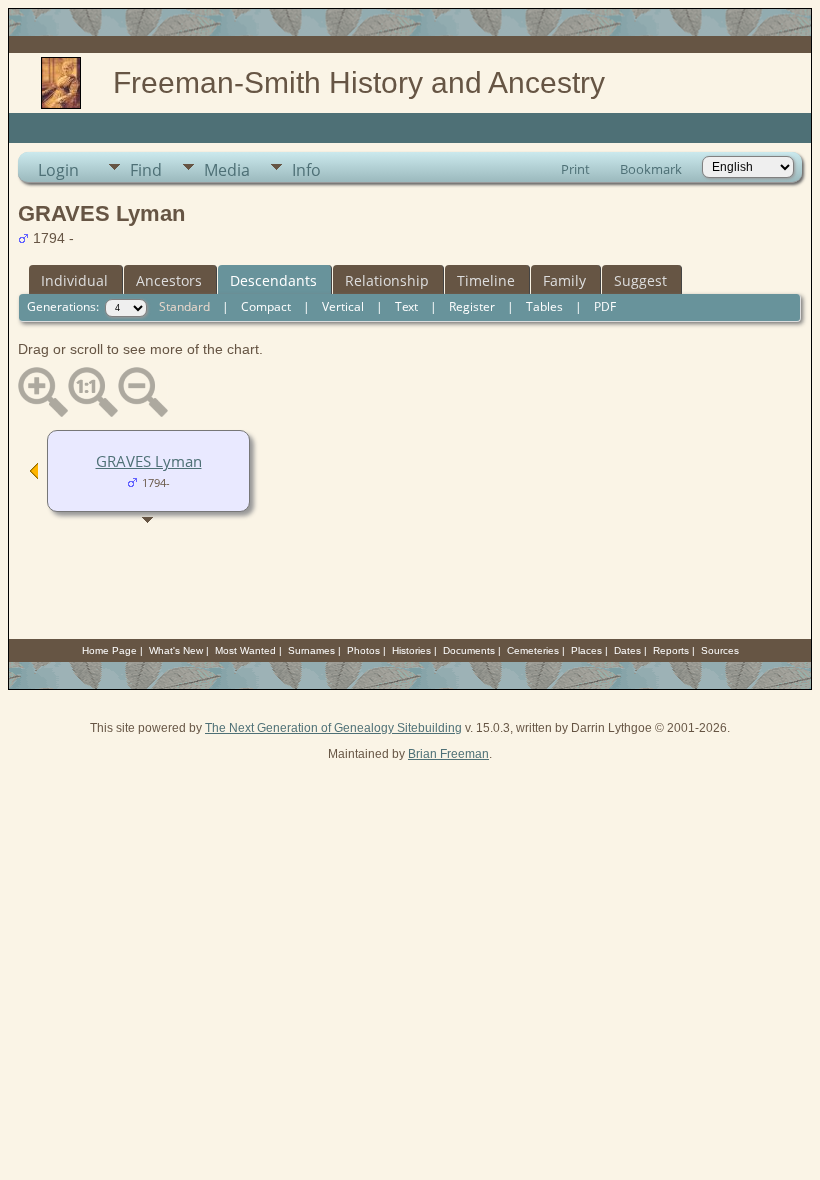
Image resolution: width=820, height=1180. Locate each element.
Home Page (109, 650)
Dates (627, 650)
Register (472, 306)
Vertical (343, 306)
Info (306, 170)
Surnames (311, 650)
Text (406, 306)
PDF (605, 306)
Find (146, 170)
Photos (363, 650)
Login (58, 170)
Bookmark (651, 169)
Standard (184, 306)
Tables (544, 306)
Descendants (273, 280)
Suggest (640, 280)
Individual (74, 280)
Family (564, 280)
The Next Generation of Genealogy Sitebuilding (333, 728)
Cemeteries (533, 650)
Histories (411, 650)
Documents (469, 650)
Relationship (387, 280)
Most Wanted (245, 650)
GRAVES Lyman (149, 461)
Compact (266, 306)
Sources (720, 650)
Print (575, 169)
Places (586, 650)
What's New (176, 650)
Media (227, 170)
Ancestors (169, 280)
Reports (671, 650)
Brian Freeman (448, 754)
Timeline (486, 280)
